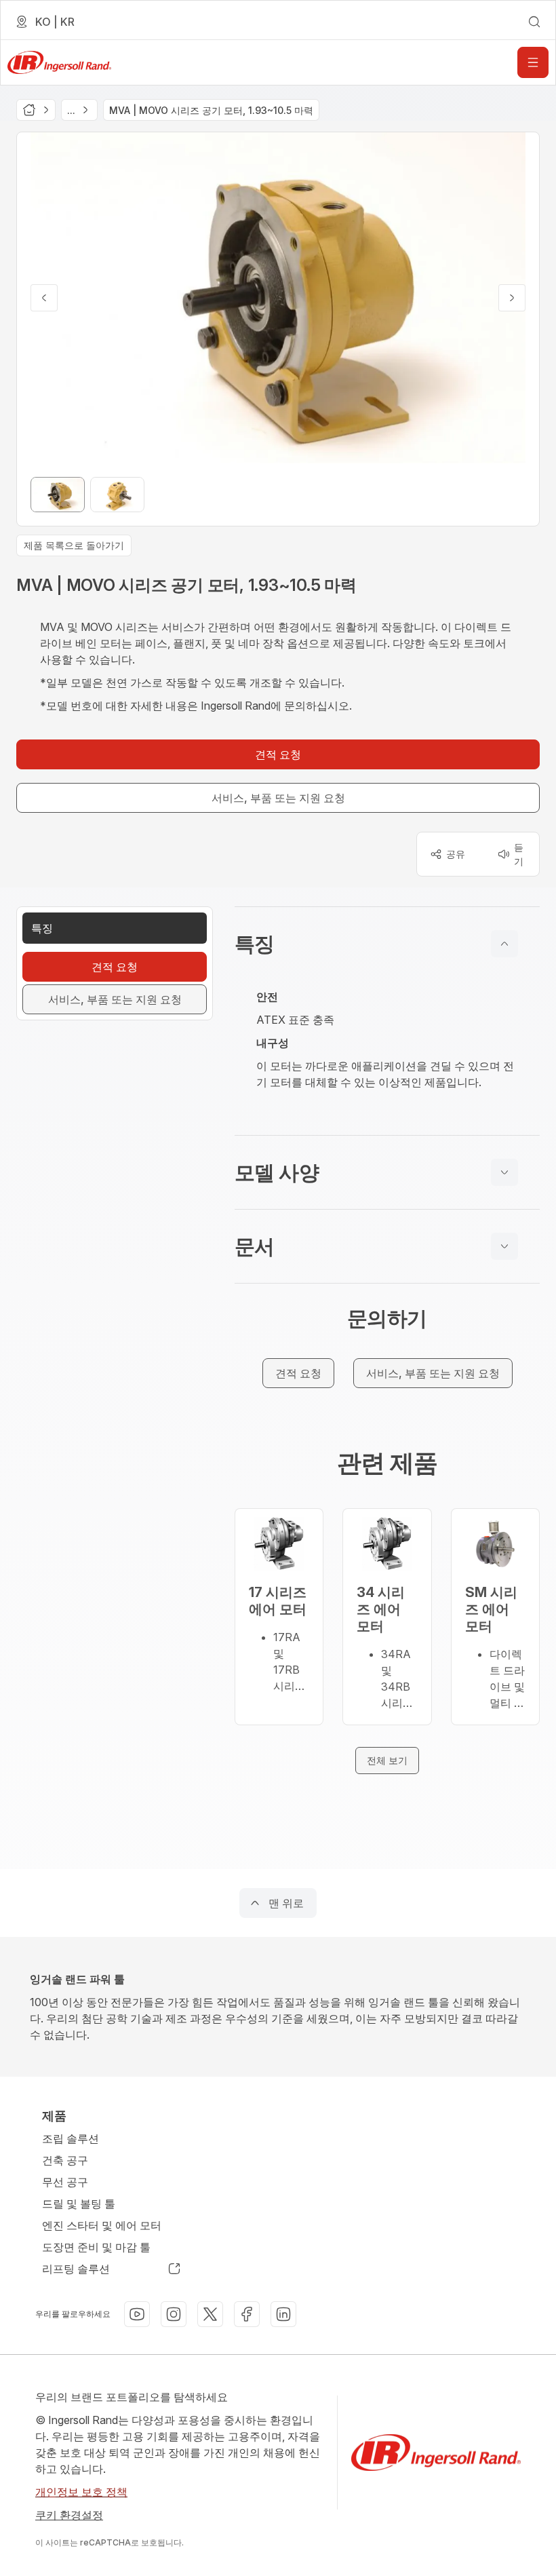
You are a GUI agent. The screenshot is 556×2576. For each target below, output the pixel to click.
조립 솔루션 (71, 2138)
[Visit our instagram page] (174, 2314)
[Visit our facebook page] (247, 2314)
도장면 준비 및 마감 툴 (96, 2247)
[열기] (533, 62)
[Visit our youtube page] (137, 2314)
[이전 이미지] (44, 298)
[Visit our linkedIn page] (283, 2314)
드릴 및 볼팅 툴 (79, 2204)
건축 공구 (65, 2160)
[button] (387, 944)
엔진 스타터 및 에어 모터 (102, 2225)
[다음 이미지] (512, 298)
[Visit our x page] (210, 2314)
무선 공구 (65, 2182)
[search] (534, 22)
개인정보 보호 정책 (81, 2492)
